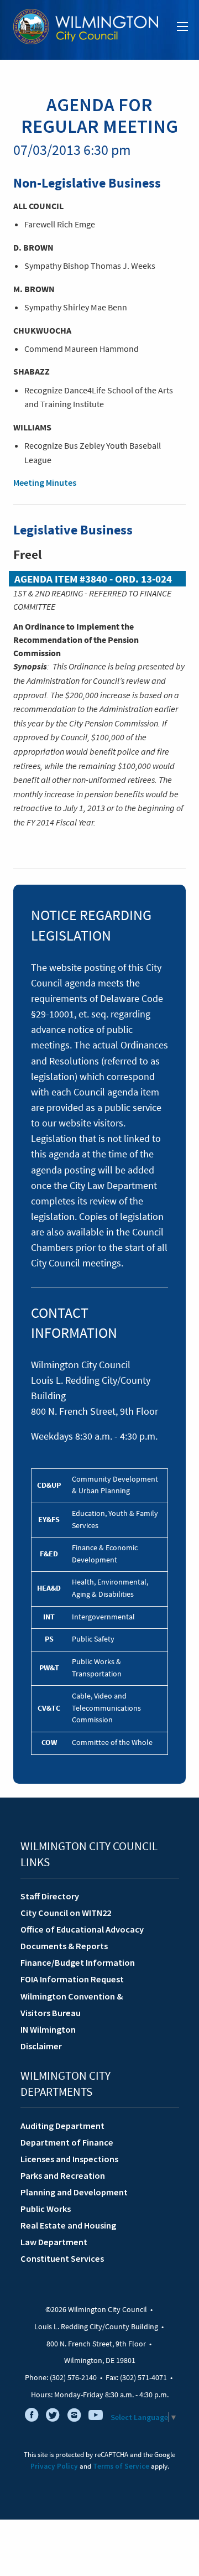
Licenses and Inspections (69, 2159)
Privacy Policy (54, 2466)
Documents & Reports (64, 1946)
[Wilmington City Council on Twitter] (53, 2417)
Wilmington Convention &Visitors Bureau (72, 2004)
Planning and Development (74, 2192)
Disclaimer (41, 2046)
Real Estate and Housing (68, 2225)
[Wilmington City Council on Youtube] (96, 2417)
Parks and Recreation (63, 2175)
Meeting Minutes (45, 482)
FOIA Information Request (72, 1979)
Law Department (54, 2242)
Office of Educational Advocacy (82, 1929)
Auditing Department (62, 2126)
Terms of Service (121, 2466)
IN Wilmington (48, 2029)
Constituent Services (62, 2258)
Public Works (46, 2209)
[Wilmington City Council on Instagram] (74, 2417)
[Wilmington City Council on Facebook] (32, 2417)
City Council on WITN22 (66, 1913)
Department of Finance (67, 2142)
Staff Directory (50, 1896)
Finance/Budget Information (78, 1962)
